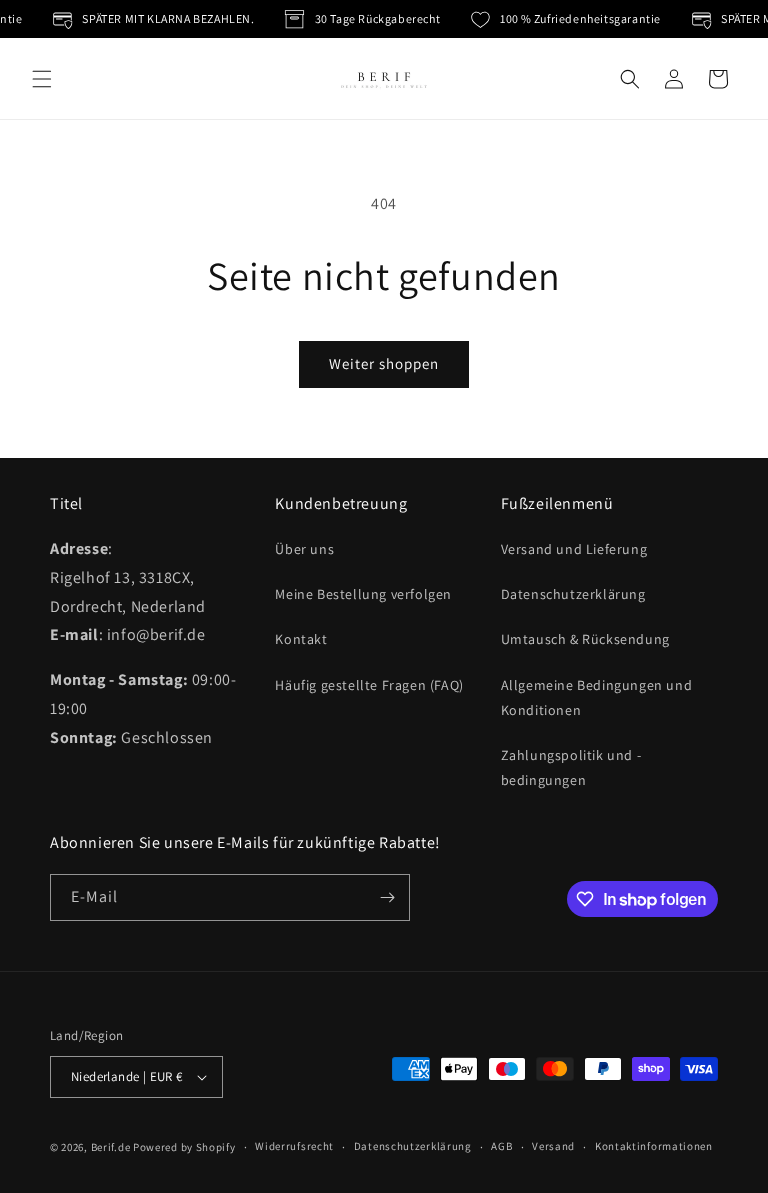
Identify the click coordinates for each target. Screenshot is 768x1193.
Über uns (304, 549)
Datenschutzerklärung (573, 594)
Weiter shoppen (384, 363)
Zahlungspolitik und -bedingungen (571, 767)
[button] (42, 79)
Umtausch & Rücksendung (585, 639)
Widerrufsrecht (294, 1146)
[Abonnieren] (387, 897)
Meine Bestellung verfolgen (363, 594)
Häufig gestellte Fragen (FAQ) (369, 685)
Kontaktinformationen (654, 1146)
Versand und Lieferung (574, 549)
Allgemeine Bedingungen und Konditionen (597, 697)
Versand (553, 1146)
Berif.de (111, 1147)
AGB (501, 1146)
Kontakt (301, 639)
